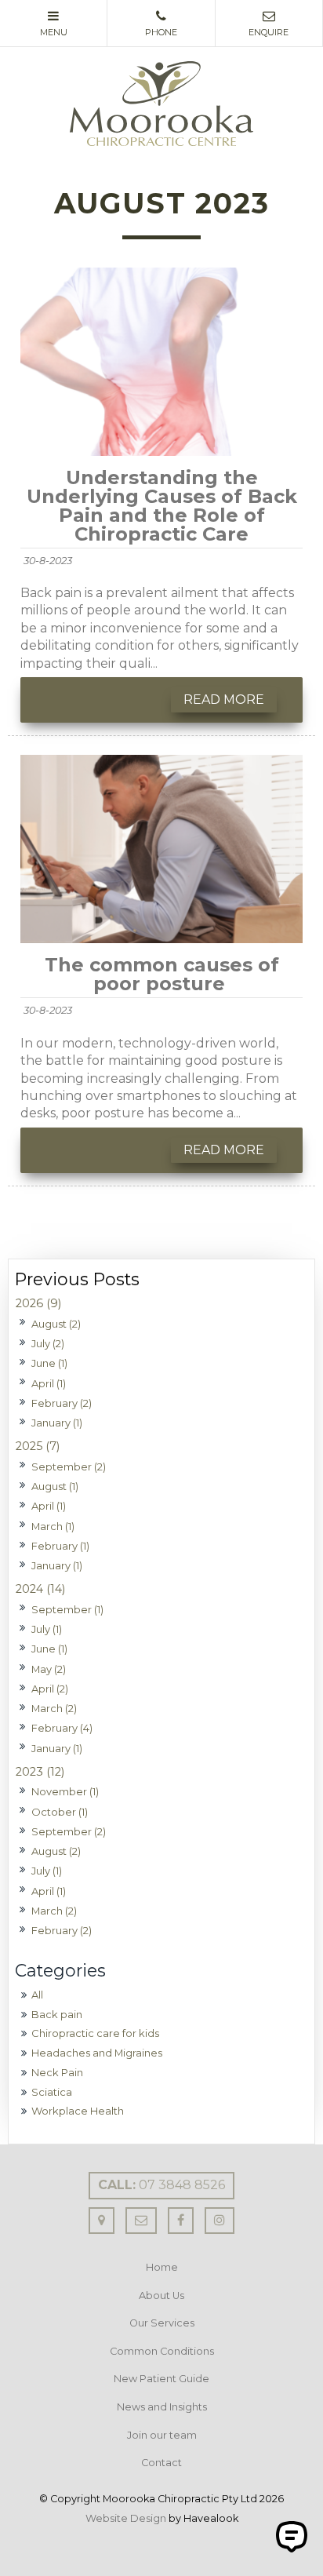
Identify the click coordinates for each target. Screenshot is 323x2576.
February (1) (60, 1546)
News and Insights (162, 2407)
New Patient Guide (161, 2379)
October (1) (60, 1812)
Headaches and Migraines (97, 2053)
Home (162, 2267)
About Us (161, 2295)
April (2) (50, 1689)
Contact (161, 2463)
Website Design (126, 2518)
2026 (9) (38, 1303)
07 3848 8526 (161, 2185)
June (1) (49, 1363)
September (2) (69, 1467)
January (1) (57, 1423)
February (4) (62, 1728)
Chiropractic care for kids (95, 2033)
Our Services (162, 2323)
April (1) (49, 1383)
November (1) (65, 1791)
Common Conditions (162, 2351)
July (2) (48, 1343)
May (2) (49, 1669)
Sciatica (52, 2092)
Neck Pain (57, 2072)
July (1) (47, 1629)
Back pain (57, 2014)
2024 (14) (40, 1589)
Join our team (162, 2435)
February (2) (62, 1403)
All (37, 1995)
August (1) (55, 1486)
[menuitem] (161, 2268)
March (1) (53, 1526)
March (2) (54, 1708)
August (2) (56, 1324)
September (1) (67, 1609)
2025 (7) (38, 1446)
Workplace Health (78, 2111)
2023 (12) (40, 1772)
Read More (224, 700)
